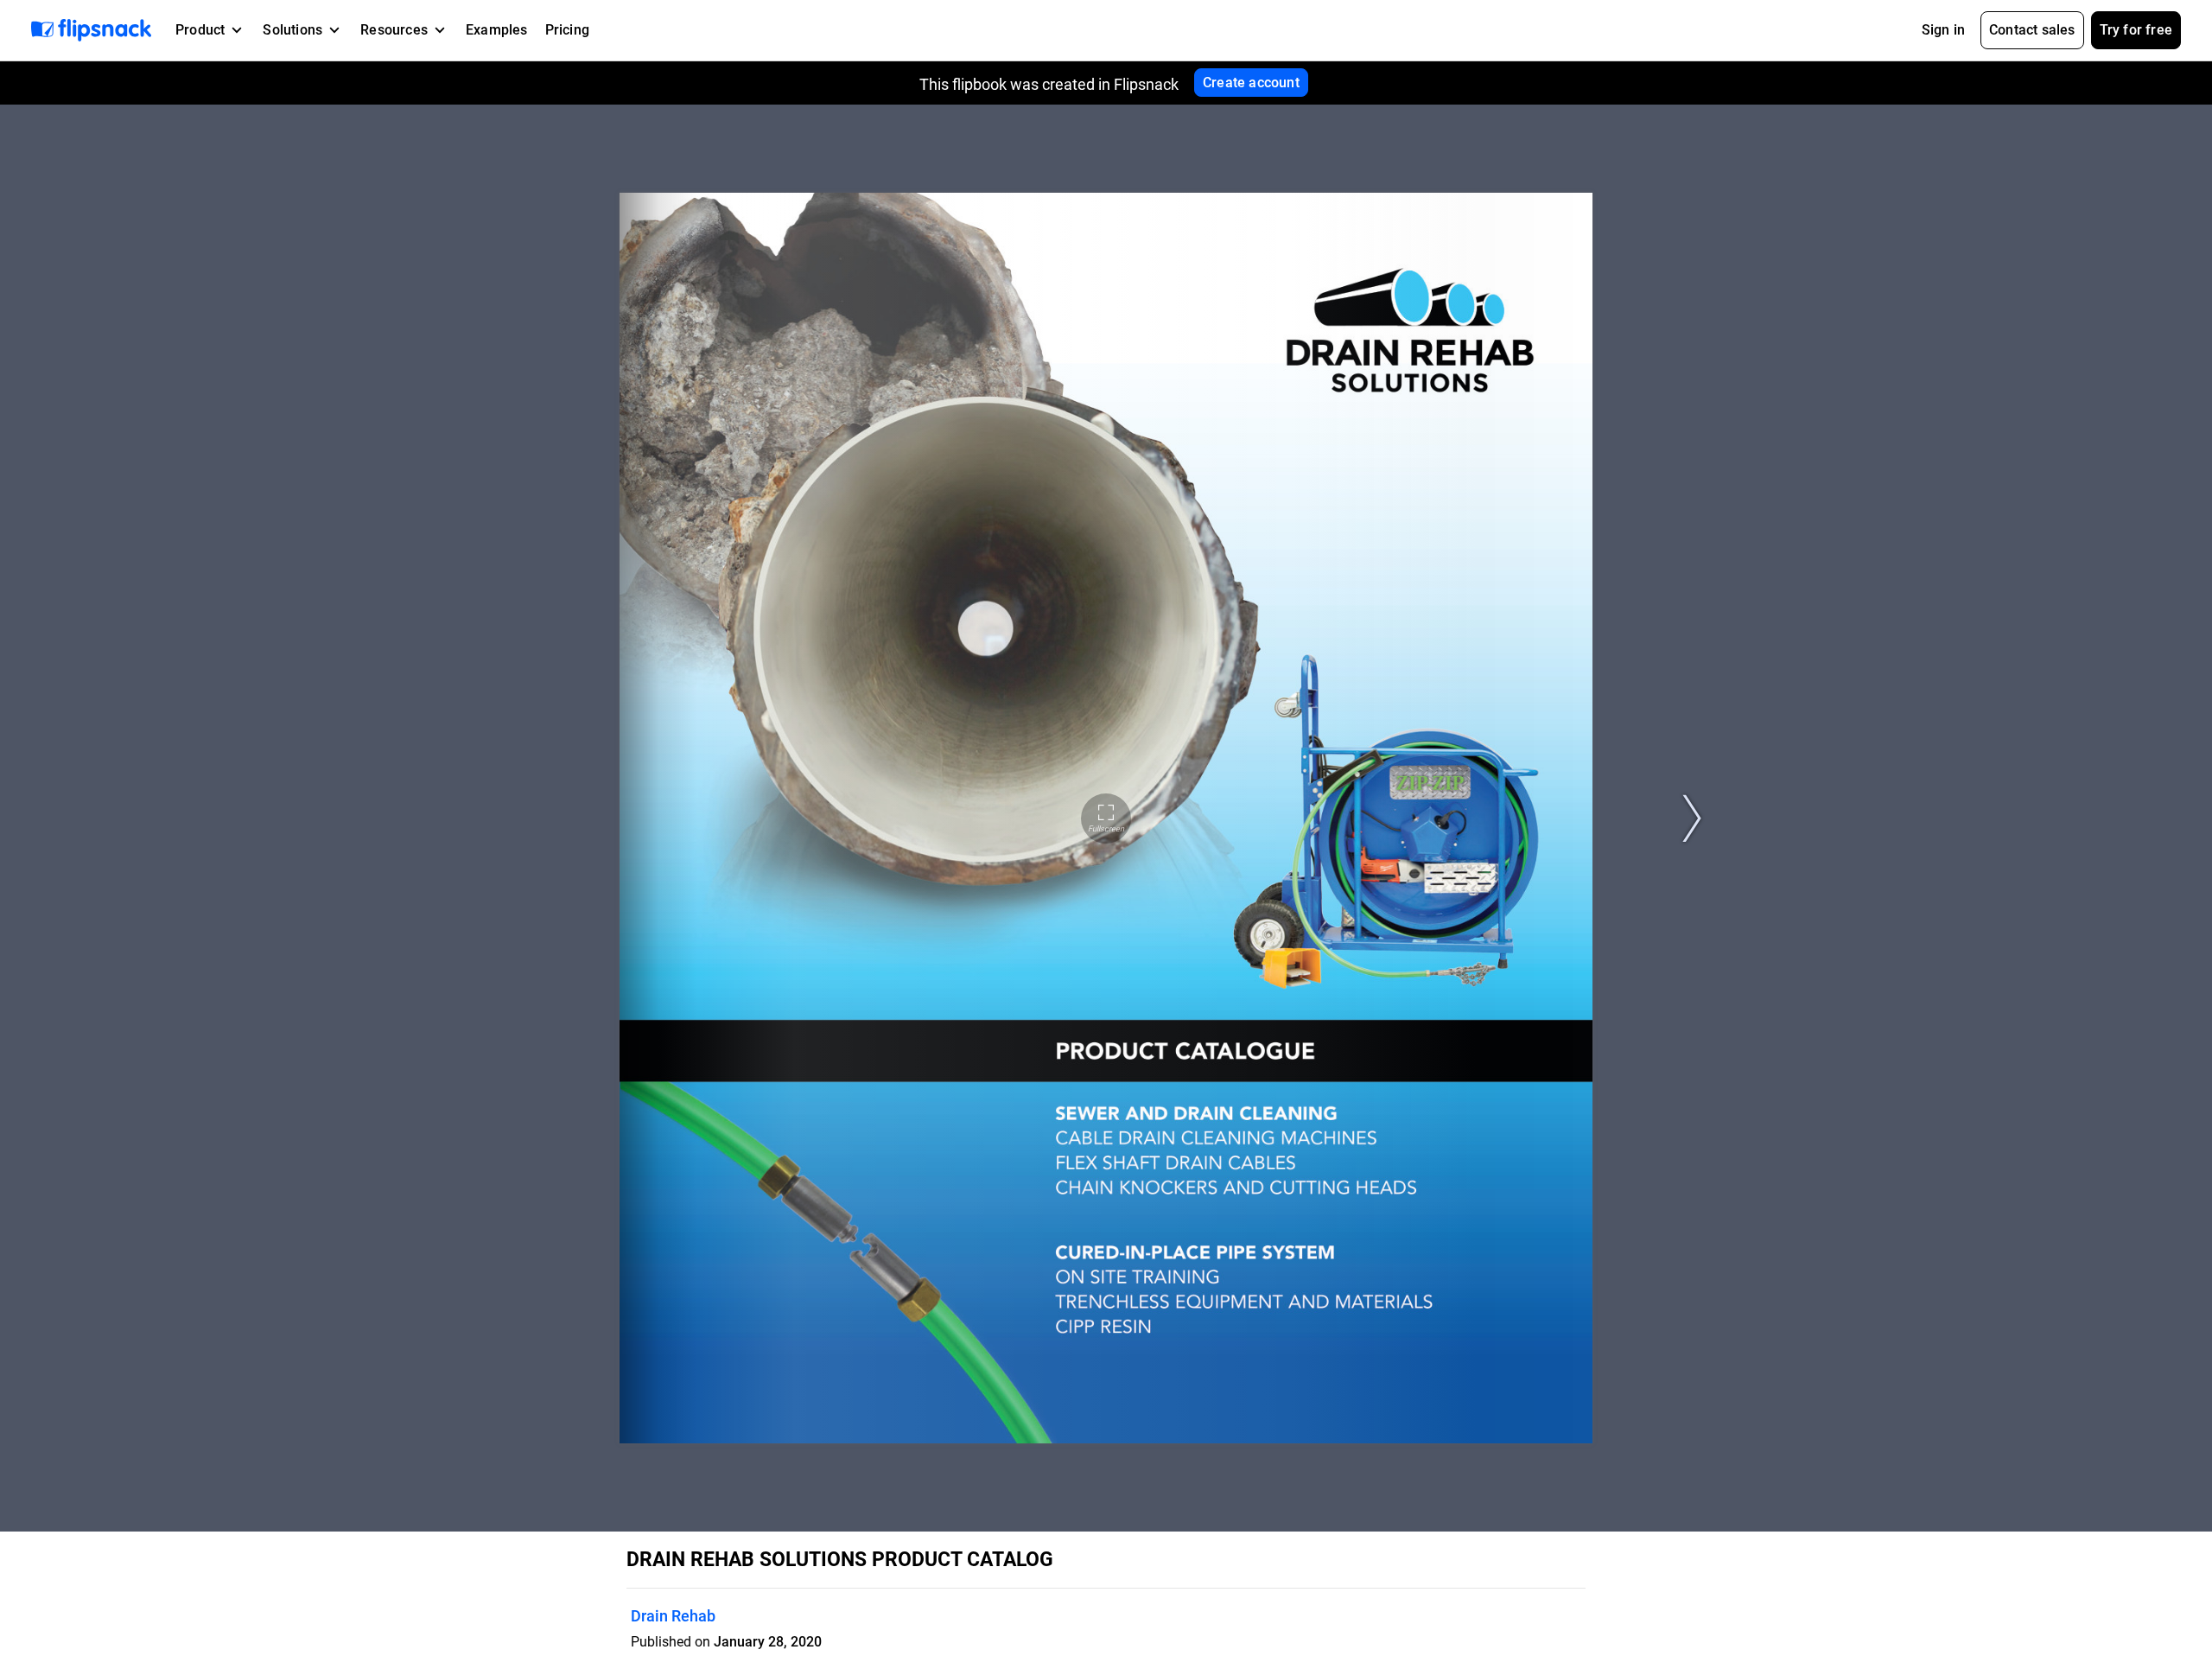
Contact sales (2032, 30)
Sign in (1943, 30)
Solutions (292, 30)
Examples (497, 30)
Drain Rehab (673, 1616)
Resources (394, 30)
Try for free (2136, 30)
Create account (1251, 83)
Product (200, 30)
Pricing (567, 30)
